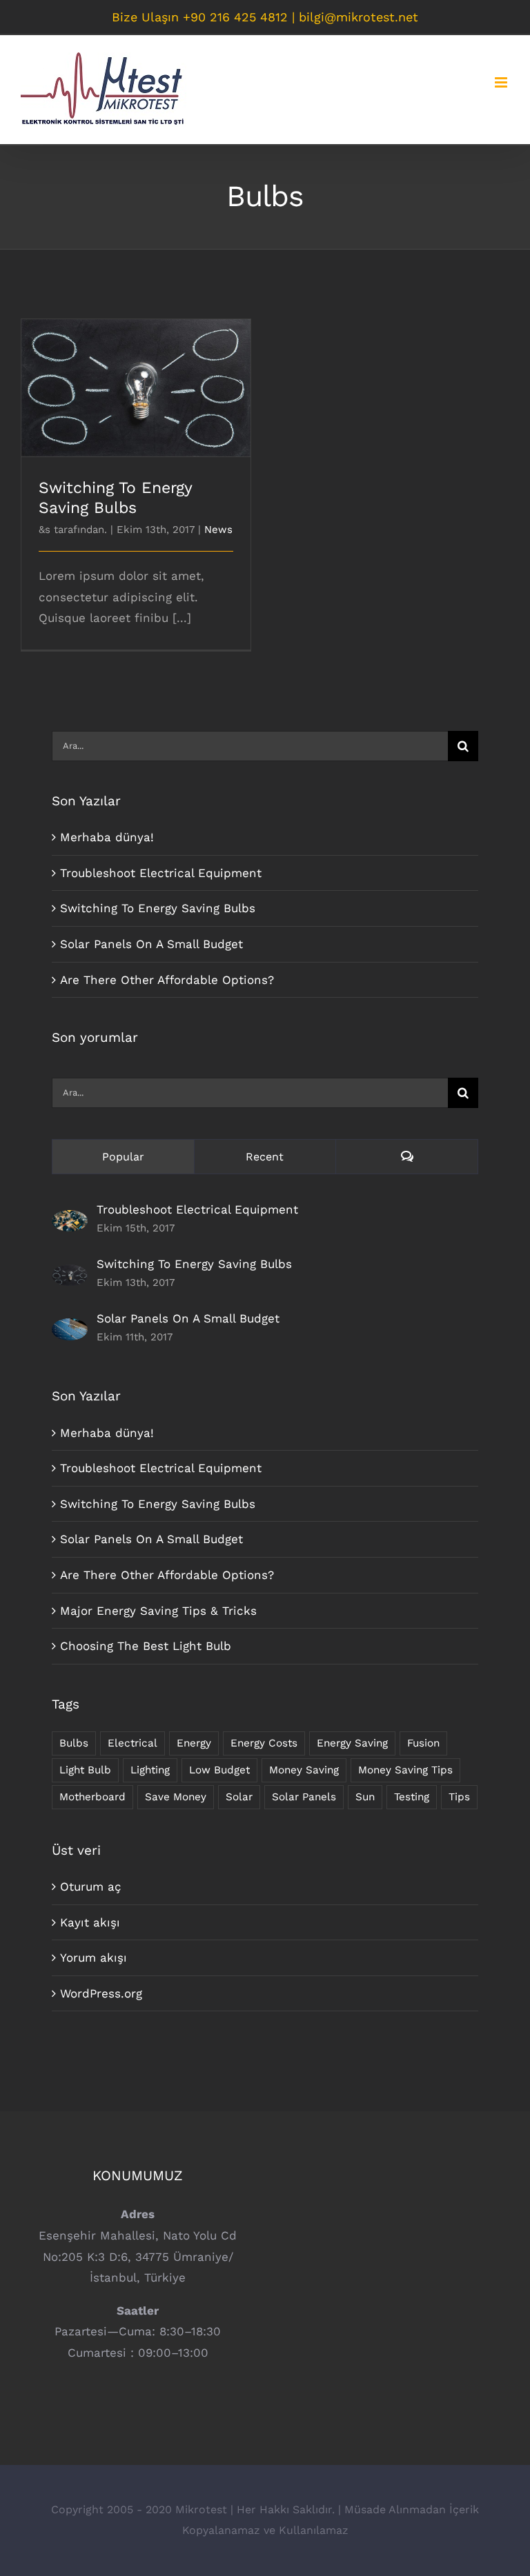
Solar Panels (304, 1797)
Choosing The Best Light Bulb (146, 1646)
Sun (365, 1797)
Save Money (176, 1797)
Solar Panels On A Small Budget (151, 944)
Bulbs (74, 1743)
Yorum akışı (94, 1958)
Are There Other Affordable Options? (167, 980)
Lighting (150, 1770)
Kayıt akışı (90, 1922)
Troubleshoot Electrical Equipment (161, 873)
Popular (123, 1157)
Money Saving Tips (405, 1770)
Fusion (423, 1743)
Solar (239, 1797)
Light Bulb (85, 1770)
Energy (194, 1743)
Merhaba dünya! (107, 837)
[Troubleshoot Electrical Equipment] (70, 1220)
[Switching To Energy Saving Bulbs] (70, 1275)
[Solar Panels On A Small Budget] (70, 1329)
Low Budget (219, 1770)
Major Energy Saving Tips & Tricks (158, 1611)
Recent (265, 1157)
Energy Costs (264, 1743)
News (218, 530)
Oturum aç (91, 1886)
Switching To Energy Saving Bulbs (136, 376)
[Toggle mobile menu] (502, 82)
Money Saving (304, 1770)
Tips (459, 1797)
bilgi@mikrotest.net (359, 17)
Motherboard (92, 1797)
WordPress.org (101, 1993)
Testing (412, 1797)
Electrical (132, 1743)
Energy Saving (352, 1743)
